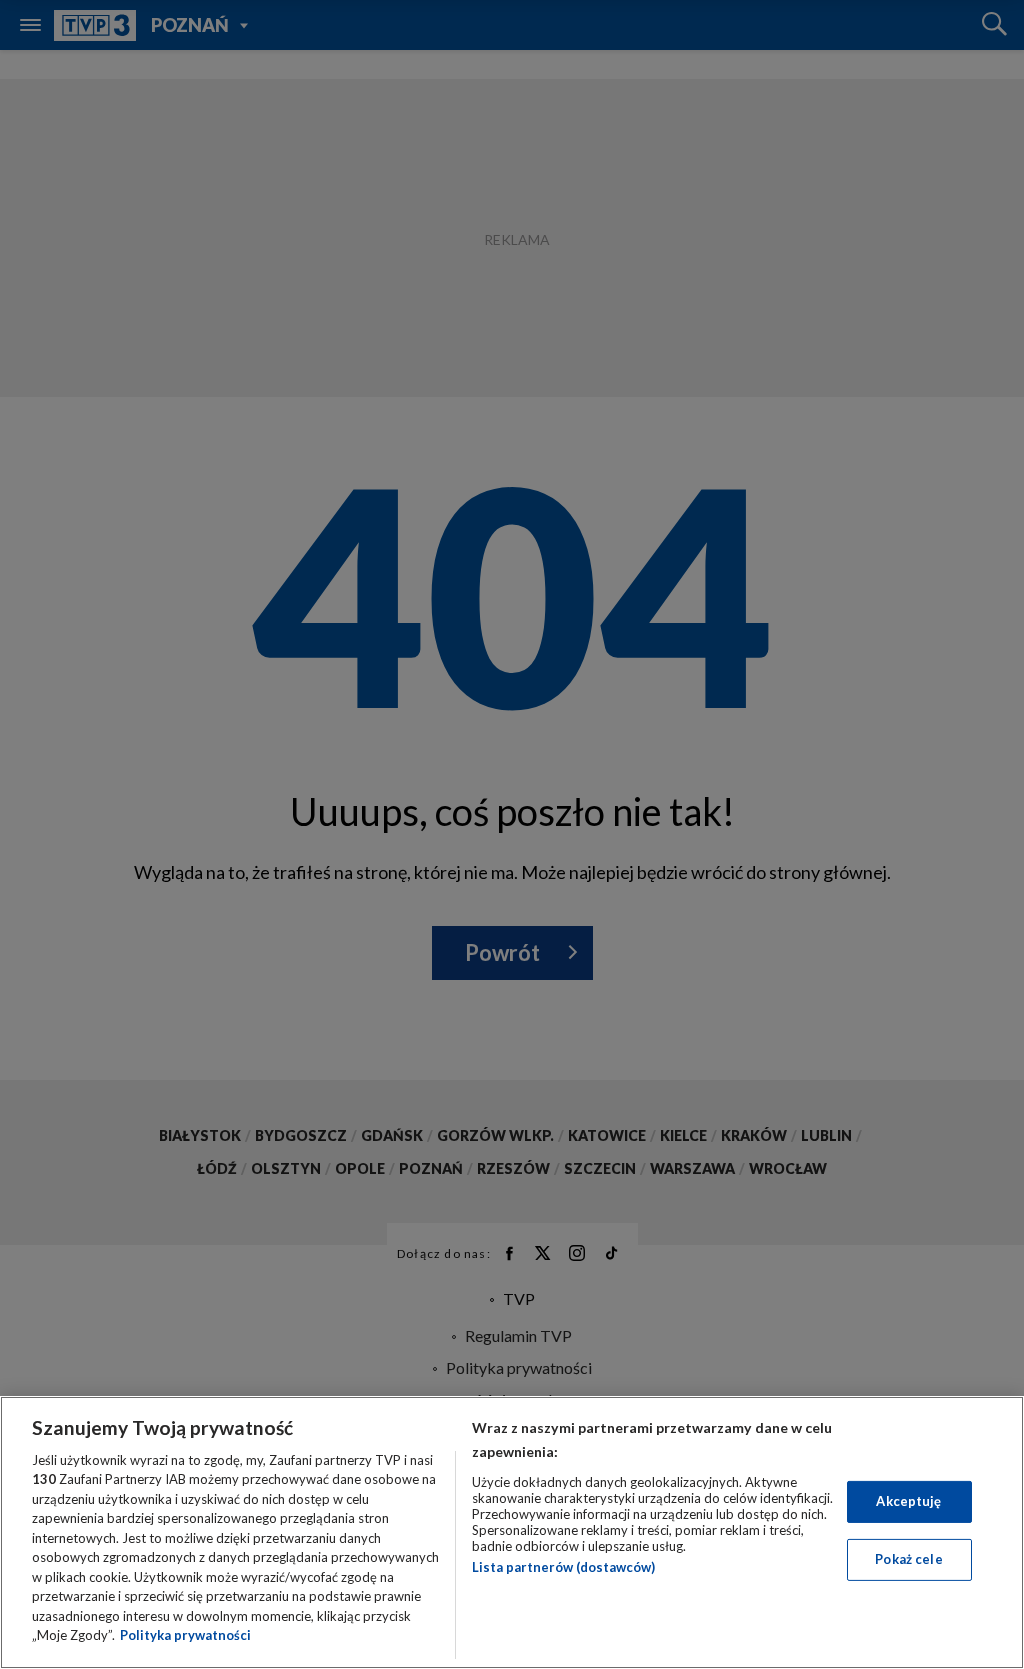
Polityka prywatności (185, 1635)
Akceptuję (908, 1501)
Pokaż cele (908, 1559)
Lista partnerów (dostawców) (563, 1567)
